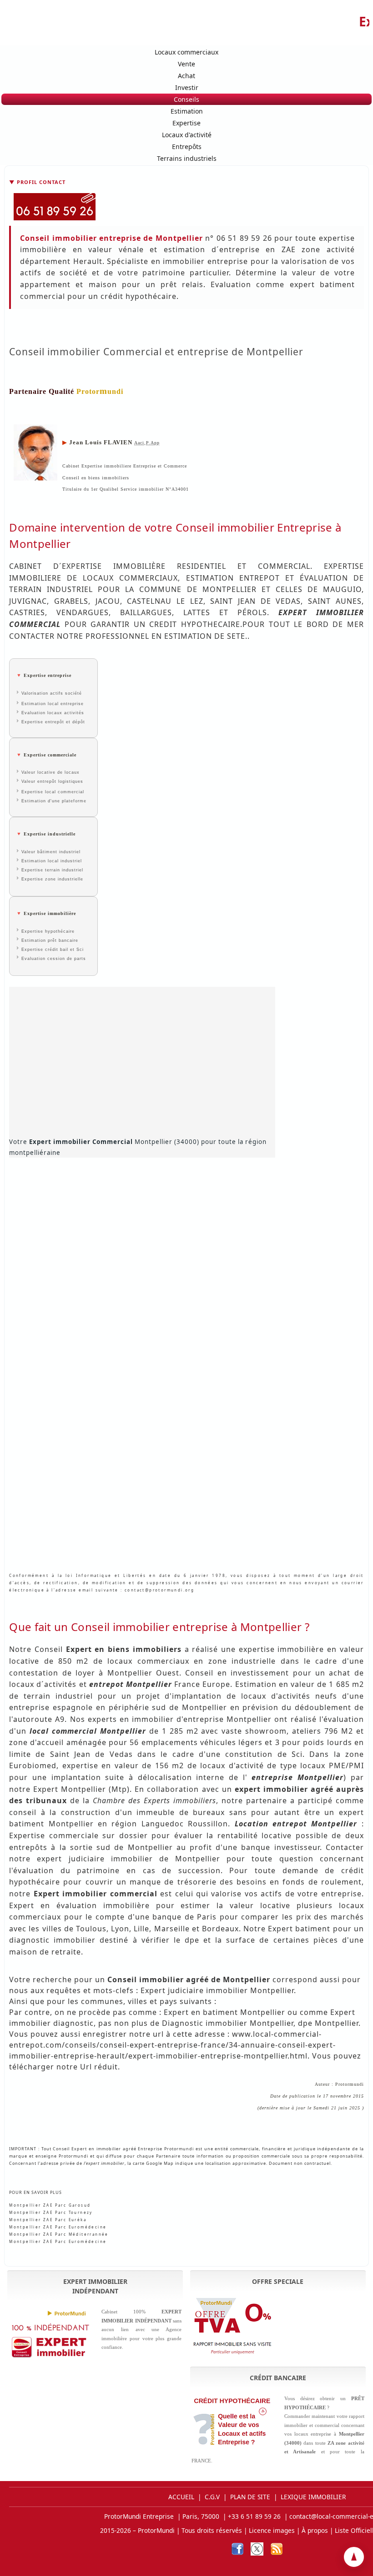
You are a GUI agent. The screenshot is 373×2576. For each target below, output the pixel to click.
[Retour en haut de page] (354, 2557)
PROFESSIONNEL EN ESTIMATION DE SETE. (166, 636)
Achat (186, 76)
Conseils (186, 99)
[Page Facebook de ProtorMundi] (237, 2549)
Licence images (272, 2530)
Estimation (187, 111)
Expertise (186, 123)
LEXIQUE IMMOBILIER (313, 2497)
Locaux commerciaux (186, 52)
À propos (315, 2530)
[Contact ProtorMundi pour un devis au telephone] (186, 207)
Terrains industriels (187, 158)
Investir (187, 87)
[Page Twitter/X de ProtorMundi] (257, 2549)
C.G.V (212, 2497)
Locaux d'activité (187, 135)
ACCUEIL (181, 2497)
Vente (186, 64)
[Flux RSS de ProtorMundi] (277, 2549)
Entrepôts (187, 147)
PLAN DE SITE (250, 2497)
